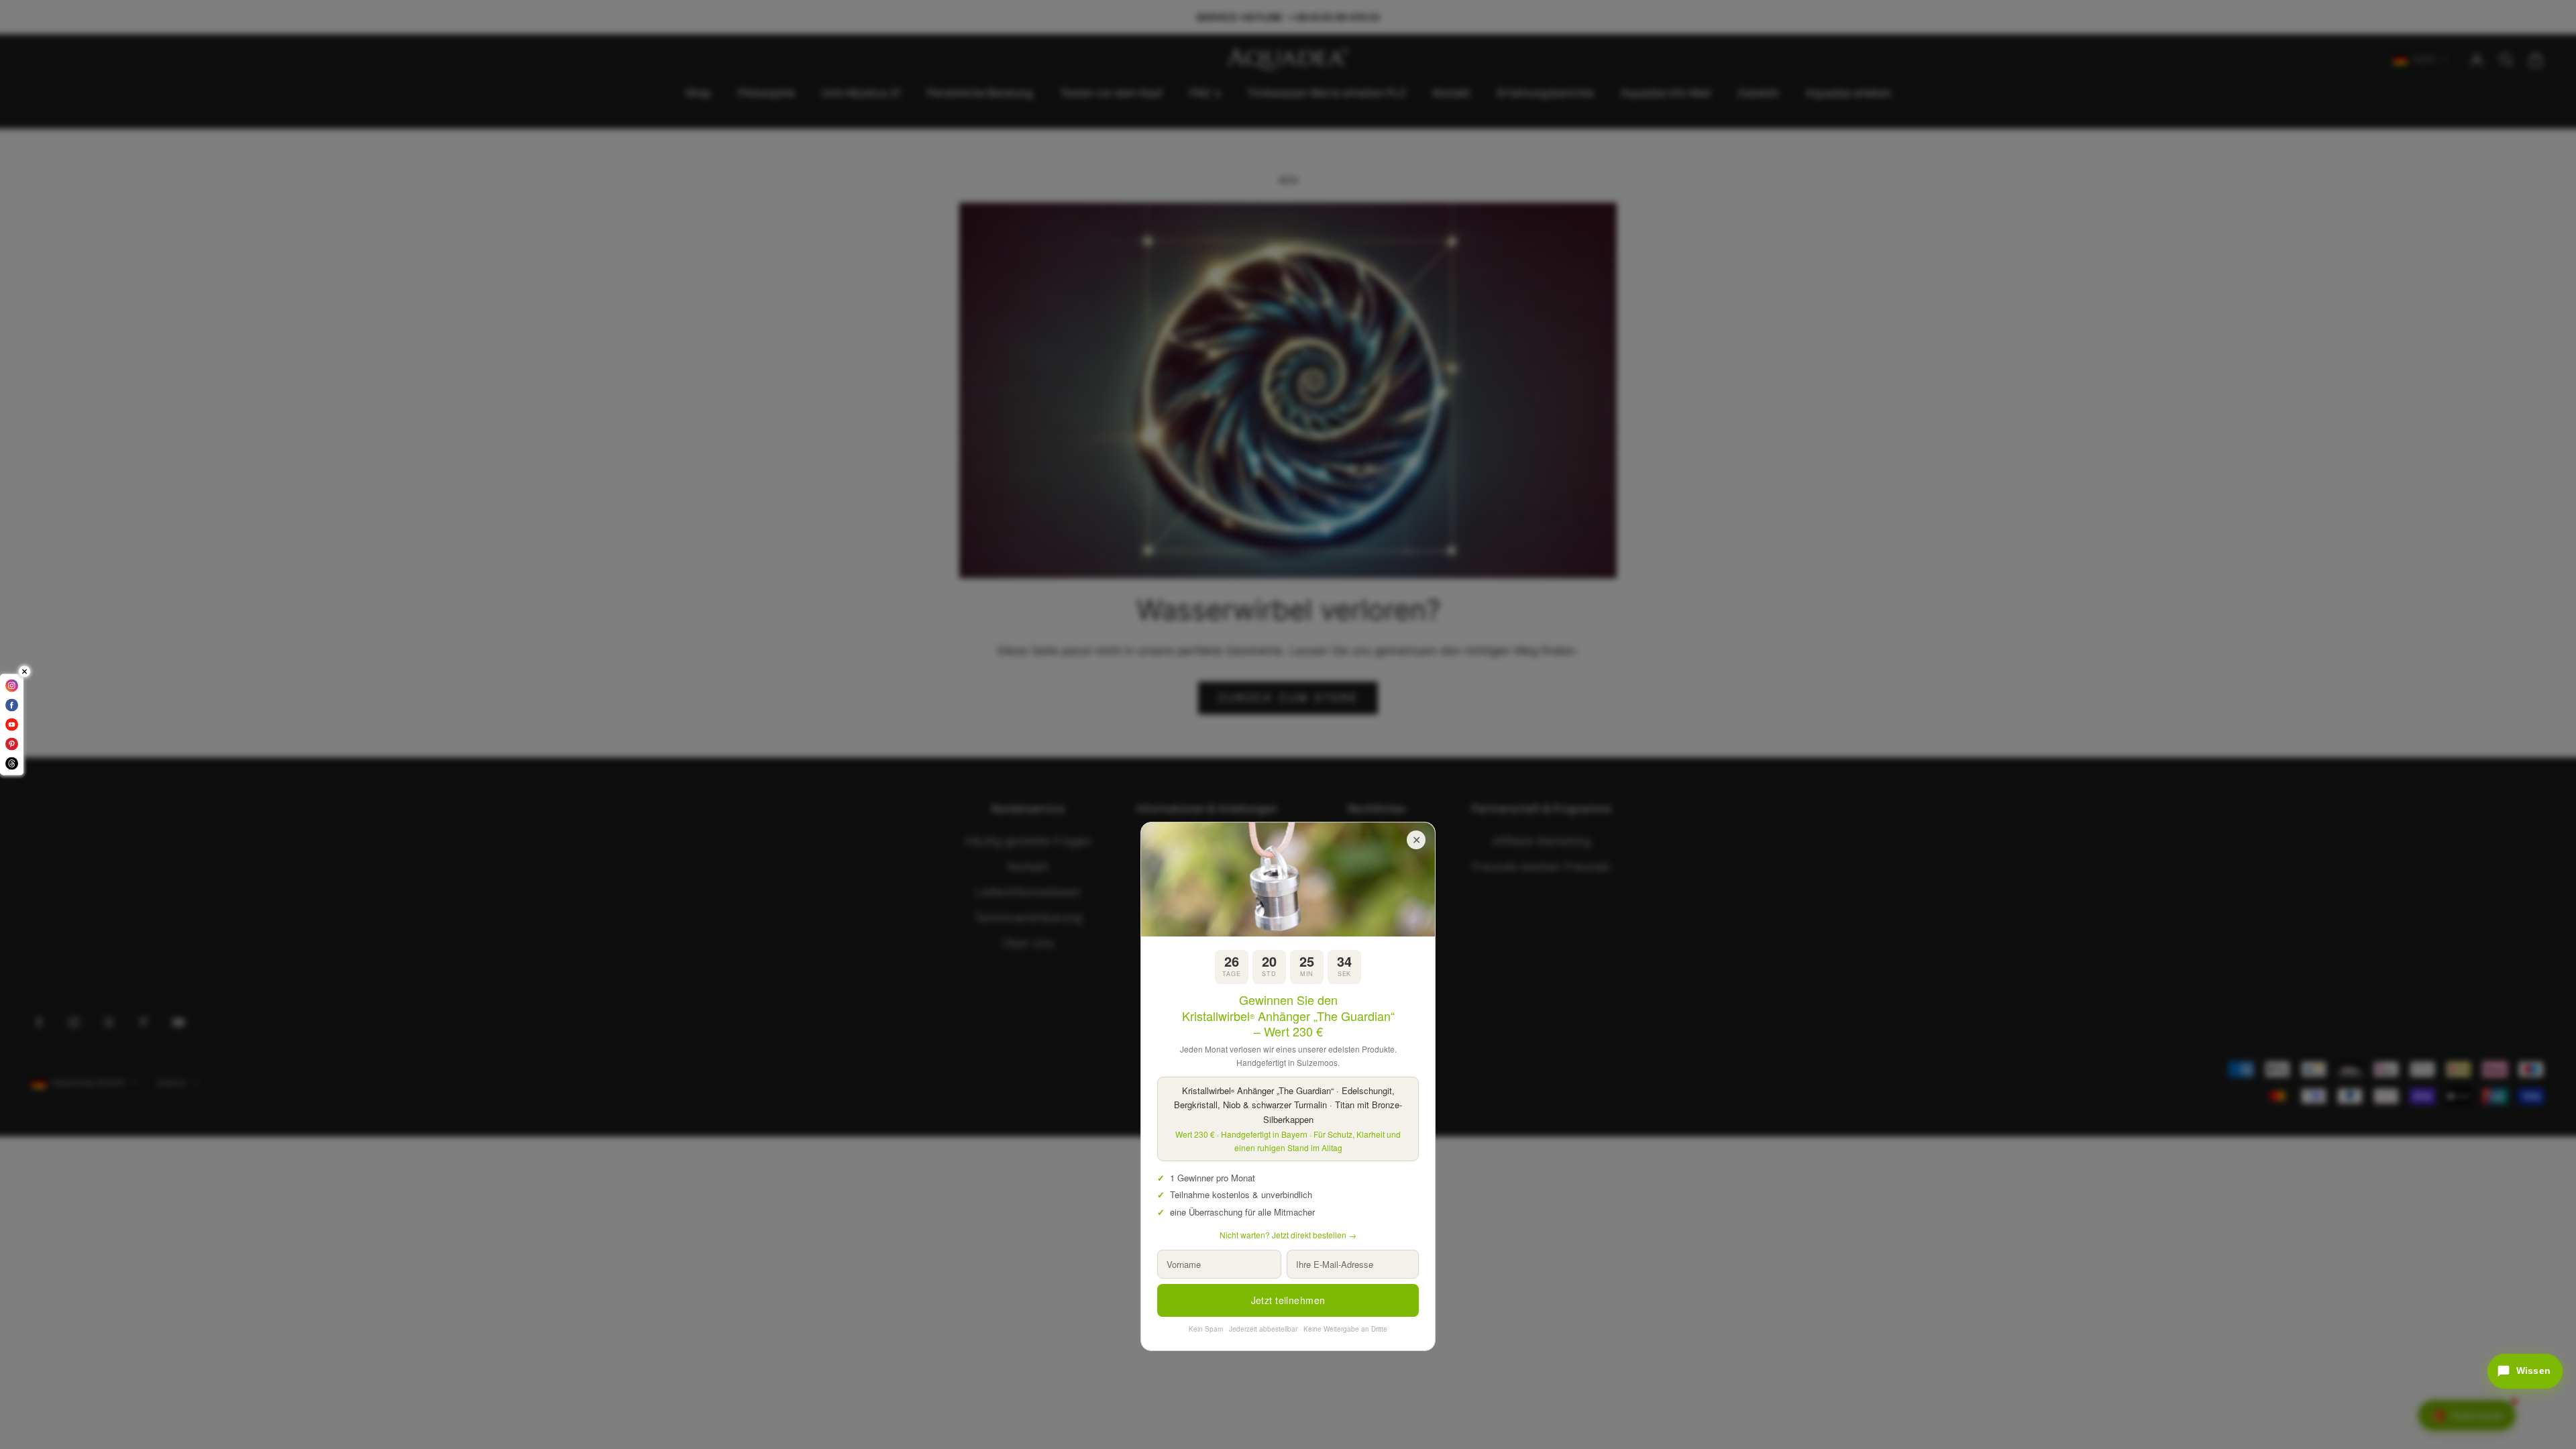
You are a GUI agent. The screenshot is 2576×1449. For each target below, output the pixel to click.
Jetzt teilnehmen (1288, 1300)
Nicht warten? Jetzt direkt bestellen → (1288, 1235)
